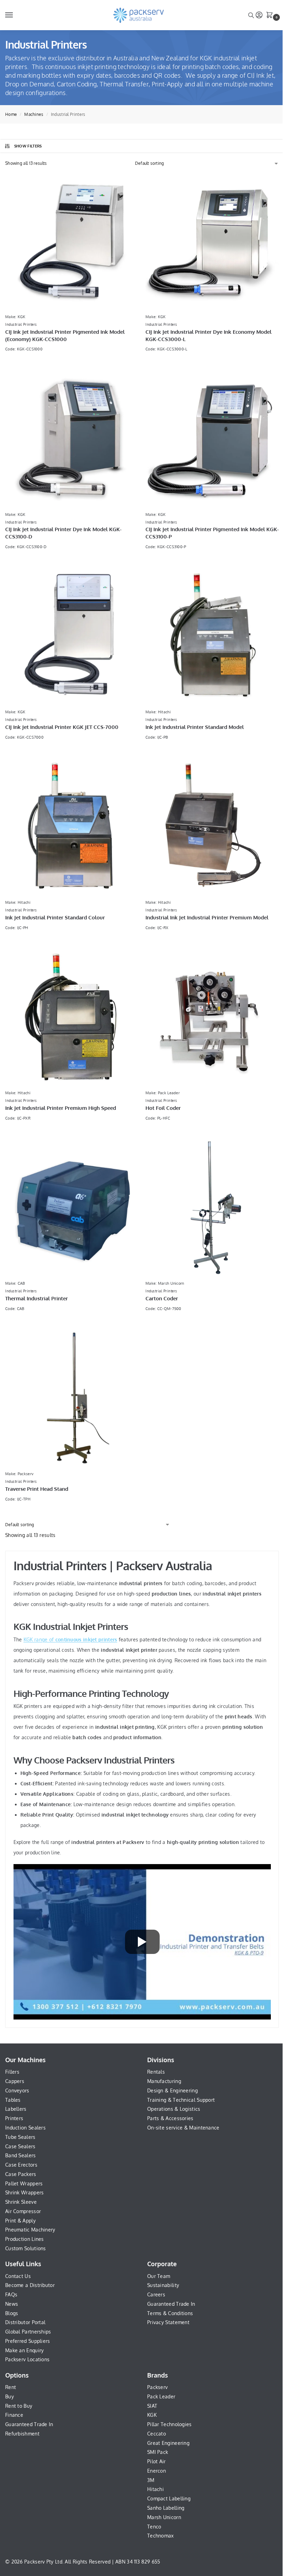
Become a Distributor (30, 2285)
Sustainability (163, 2285)
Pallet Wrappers (24, 2183)
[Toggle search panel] (251, 15)
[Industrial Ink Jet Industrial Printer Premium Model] (212, 827)
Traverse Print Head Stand (37, 1489)
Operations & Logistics (174, 2109)
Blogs (12, 2313)
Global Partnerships (28, 2332)
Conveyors (17, 2090)
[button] (271, 16)
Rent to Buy (19, 2406)
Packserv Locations (27, 2359)
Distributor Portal (25, 2322)
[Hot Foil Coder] (212, 1017)
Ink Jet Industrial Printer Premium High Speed (61, 1108)
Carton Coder (162, 1298)
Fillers (12, 2072)
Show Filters (28, 146)
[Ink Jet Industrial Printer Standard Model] (212, 636)
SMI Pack (158, 2452)
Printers (14, 2118)
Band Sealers (21, 2155)
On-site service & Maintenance (183, 2128)
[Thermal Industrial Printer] (72, 1208)
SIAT (152, 2406)
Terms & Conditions (170, 2313)
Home (11, 114)
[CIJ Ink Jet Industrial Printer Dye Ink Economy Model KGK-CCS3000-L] (212, 241)
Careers (156, 2294)
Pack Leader (161, 2396)
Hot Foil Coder (163, 1108)
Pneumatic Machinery (30, 2230)
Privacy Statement (168, 2322)
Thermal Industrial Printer (37, 1298)
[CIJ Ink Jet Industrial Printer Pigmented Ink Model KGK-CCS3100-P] (212, 438)
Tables (13, 2100)
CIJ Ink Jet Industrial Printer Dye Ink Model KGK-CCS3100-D (63, 533)
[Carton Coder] (212, 1208)
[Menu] (16, 15)
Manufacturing (164, 2081)
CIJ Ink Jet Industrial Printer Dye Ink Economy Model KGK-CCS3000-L (208, 335)
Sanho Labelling (166, 2508)
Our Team (159, 2276)
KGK (152, 2415)
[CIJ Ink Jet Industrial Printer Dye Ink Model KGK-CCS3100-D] (72, 438)
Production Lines (25, 2239)
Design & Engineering (172, 2090)
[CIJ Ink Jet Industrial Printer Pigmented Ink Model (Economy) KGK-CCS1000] (72, 241)
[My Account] (259, 15)
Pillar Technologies (170, 2424)
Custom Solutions (26, 2248)
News (12, 2304)
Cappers (15, 2081)
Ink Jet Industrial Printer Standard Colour (55, 917)
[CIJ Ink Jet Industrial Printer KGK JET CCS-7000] (72, 636)
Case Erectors (21, 2165)
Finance (14, 2415)
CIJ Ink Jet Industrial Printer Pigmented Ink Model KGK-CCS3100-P (212, 533)
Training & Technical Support (181, 2100)
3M (151, 2480)
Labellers (16, 2109)
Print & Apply (20, 2221)
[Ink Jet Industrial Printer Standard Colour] (72, 827)
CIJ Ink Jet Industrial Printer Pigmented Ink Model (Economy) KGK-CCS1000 (65, 335)
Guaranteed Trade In (171, 2304)
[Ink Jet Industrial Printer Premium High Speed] (72, 1017)
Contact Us (18, 2276)
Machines (34, 114)
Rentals (156, 2072)
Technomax (161, 2536)
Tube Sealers (20, 2137)
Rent (11, 2387)
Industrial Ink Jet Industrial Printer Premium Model (207, 917)
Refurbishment (22, 2434)
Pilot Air (157, 2461)
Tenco (154, 2527)
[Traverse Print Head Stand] (72, 1398)
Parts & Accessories (170, 2118)
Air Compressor (23, 2211)
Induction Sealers (25, 2128)
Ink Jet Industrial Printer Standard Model (195, 727)
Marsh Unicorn (164, 2517)
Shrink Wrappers (25, 2192)
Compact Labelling (169, 2498)
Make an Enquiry (25, 2350)
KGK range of (70, 1639)
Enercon (157, 2471)
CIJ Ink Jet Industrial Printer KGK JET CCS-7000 (62, 727)
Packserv (157, 2387)
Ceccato (157, 2434)
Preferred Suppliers (28, 2341)
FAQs (11, 2294)
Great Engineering (168, 2443)
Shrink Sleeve (21, 2202)
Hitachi (156, 2489)
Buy (10, 2396)
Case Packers (21, 2174)
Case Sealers (20, 2146)
